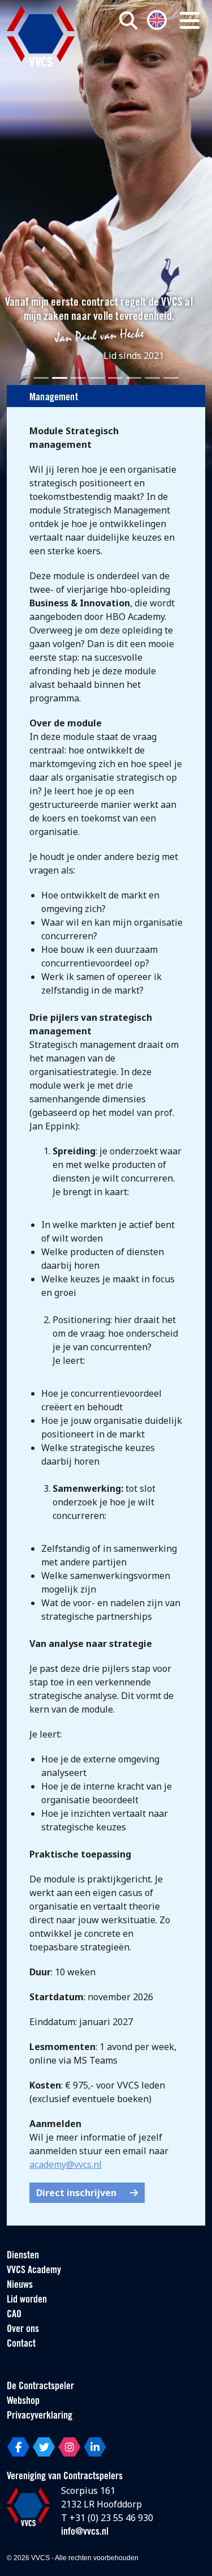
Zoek (146, 66)
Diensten (23, 2256)
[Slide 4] (97, 378)
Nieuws (20, 2286)
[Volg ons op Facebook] (18, 2447)
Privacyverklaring (40, 2416)
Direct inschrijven (76, 2193)
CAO (14, 2315)
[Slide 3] (78, 378)
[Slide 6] (134, 378)
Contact (21, 2344)
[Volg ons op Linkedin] (95, 2447)
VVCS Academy (34, 2271)
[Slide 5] (116, 378)
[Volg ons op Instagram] (69, 2447)
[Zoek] (128, 20)
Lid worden (27, 2300)
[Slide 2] (60, 378)
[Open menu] (190, 20)
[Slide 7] (152, 378)
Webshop (23, 2402)
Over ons (23, 2330)
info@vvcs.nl (85, 2532)
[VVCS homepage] (41, 36)
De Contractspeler (40, 2387)
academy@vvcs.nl (66, 2164)
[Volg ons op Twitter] (44, 2447)
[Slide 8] (171, 378)
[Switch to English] (157, 19)
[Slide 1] (41, 378)
